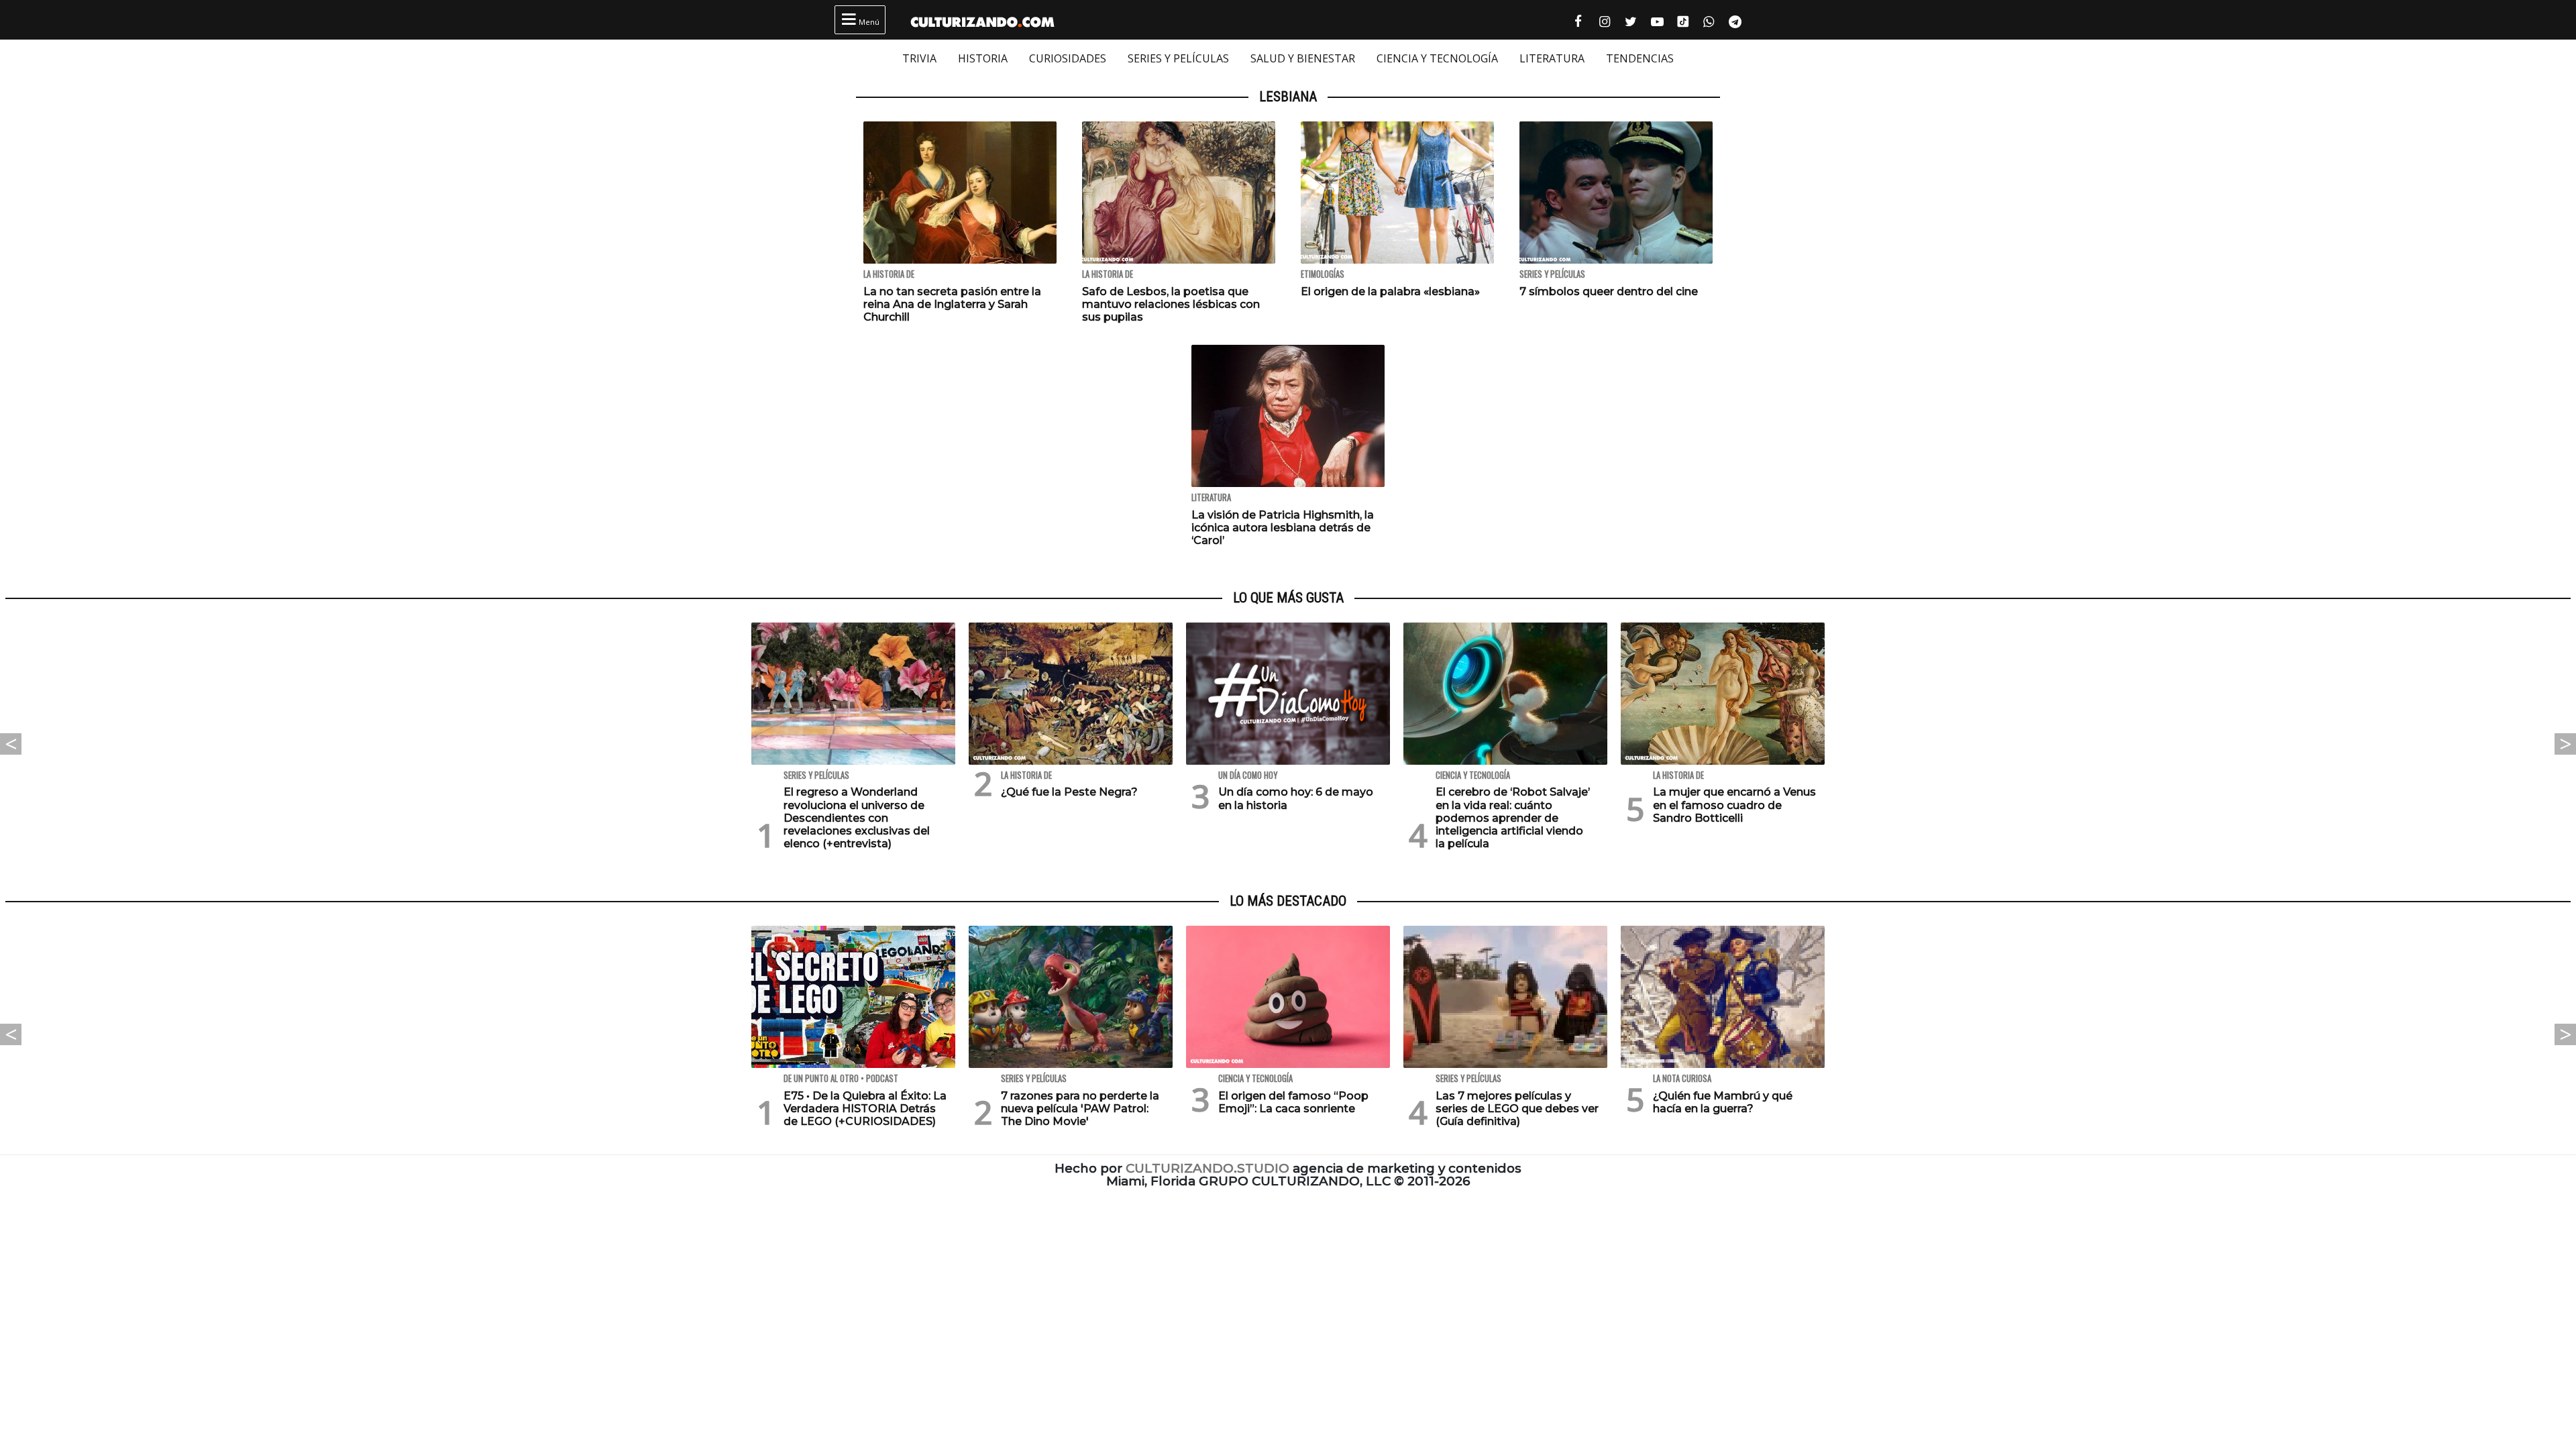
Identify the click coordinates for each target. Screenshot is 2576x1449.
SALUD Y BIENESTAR (1303, 58)
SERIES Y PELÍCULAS (1178, 58)
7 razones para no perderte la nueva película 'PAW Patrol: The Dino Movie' (1080, 1109)
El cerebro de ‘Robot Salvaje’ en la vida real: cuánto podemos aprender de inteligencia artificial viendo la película (1513, 818)
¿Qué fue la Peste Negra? (1069, 792)
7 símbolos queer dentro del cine (1609, 291)
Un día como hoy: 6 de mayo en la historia (1296, 798)
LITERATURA (1552, 58)
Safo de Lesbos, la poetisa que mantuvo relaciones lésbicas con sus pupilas (1171, 304)
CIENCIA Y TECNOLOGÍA (1437, 58)
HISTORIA (983, 58)
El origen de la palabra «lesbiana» (1390, 291)
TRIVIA (919, 58)
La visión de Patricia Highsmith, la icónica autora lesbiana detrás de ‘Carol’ (1283, 528)
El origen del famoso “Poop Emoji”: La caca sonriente (1293, 1102)
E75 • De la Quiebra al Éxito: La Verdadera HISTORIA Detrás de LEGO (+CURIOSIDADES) (865, 1109)
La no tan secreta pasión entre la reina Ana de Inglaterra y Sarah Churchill (952, 304)
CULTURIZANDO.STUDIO (1207, 1168)
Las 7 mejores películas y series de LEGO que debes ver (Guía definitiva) (1517, 1109)
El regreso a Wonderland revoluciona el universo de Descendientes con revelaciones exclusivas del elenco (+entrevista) (857, 818)
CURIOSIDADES (1068, 58)
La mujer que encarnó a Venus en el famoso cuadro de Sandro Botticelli (1734, 805)
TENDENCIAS (1640, 58)
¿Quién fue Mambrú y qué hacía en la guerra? (1723, 1102)
